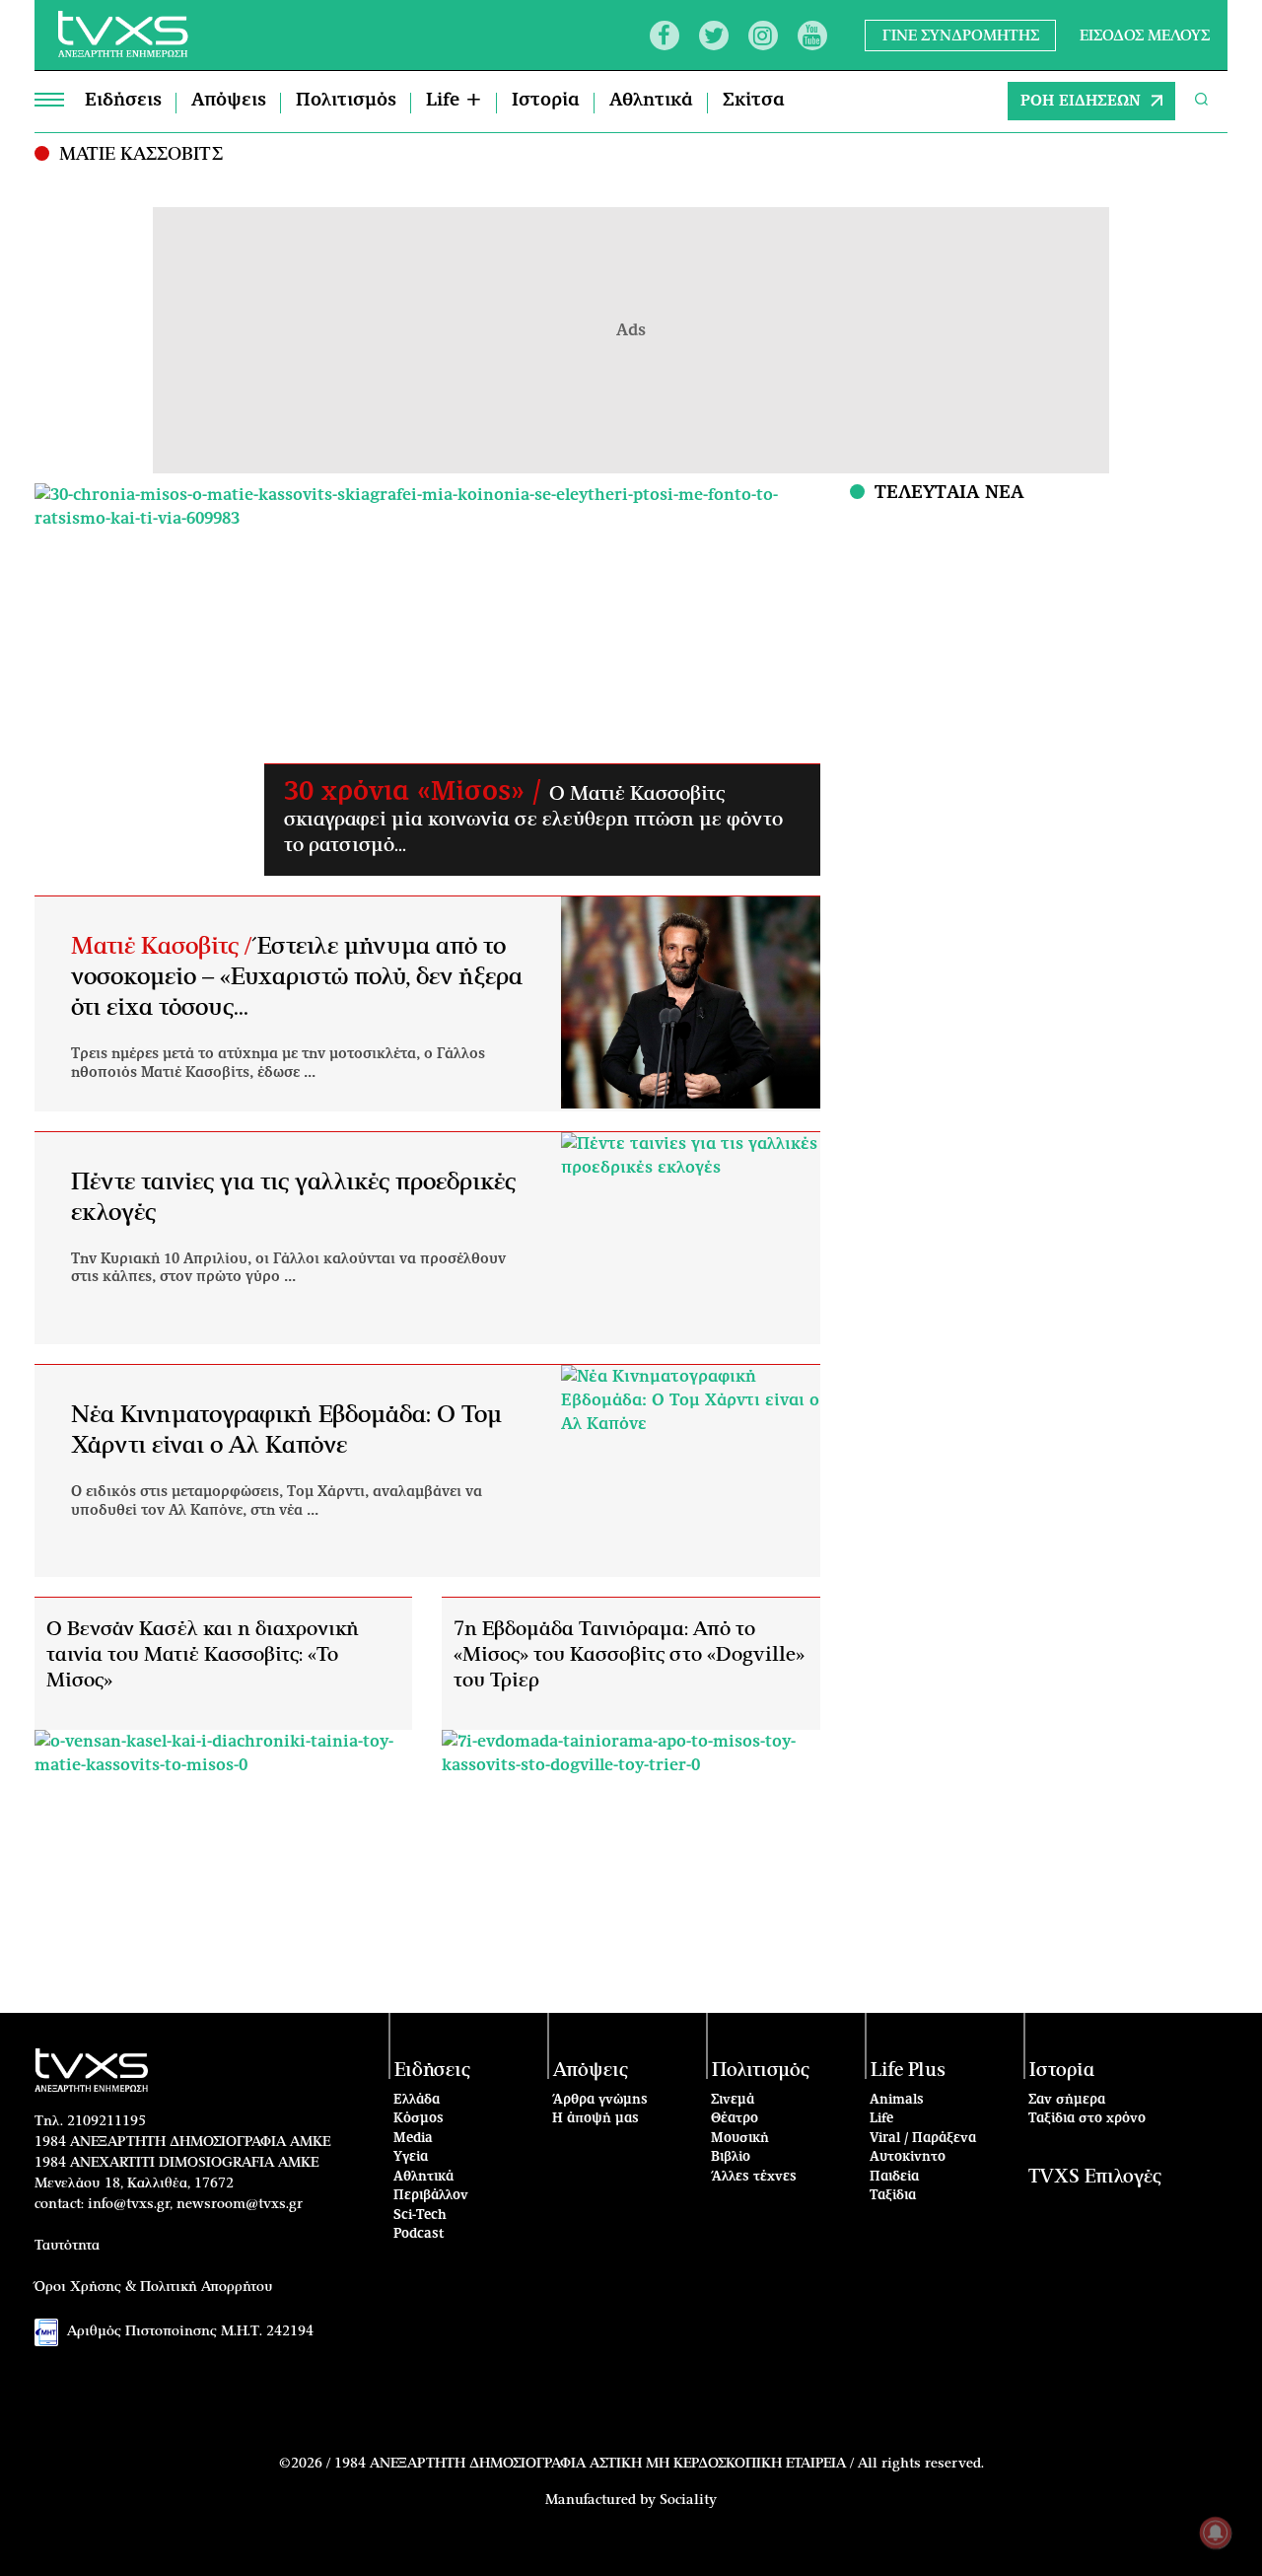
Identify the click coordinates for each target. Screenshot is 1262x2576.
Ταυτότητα (67, 2246)
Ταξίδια (893, 2196)
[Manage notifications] (1216, 2533)
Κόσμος (419, 2119)
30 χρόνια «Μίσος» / (417, 792)
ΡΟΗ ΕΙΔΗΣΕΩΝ (1081, 101)
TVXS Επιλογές (1095, 2177)
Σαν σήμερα (1067, 2100)
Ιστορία (546, 101)
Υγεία (411, 2157)
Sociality (688, 2500)
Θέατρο (735, 2119)
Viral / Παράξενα (923, 2139)
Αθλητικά (651, 101)
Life (881, 2119)
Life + (454, 101)
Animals (897, 2100)
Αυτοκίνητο (908, 2157)
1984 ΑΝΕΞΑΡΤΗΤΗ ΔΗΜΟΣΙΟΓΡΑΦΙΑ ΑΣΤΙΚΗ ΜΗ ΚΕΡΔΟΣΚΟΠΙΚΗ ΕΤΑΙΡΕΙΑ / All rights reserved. (659, 2464)
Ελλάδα (417, 2100)
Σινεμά (733, 2100)
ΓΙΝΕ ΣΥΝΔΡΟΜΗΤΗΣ (961, 35)
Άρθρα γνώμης (600, 2100)
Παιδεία (894, 2177)
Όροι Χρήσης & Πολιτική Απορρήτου (154, 2287)
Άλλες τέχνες (754, 2177)
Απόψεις (229, 101)
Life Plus (908, 2071)
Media (413, 2139)
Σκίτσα (754, 101)
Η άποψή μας (596, 2119)
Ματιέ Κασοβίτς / (164, 947)
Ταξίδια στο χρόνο (1087, 2119)
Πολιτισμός (346, 101)
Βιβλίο (731, 2157)
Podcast (419, 2234)
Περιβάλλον (431, 2196)
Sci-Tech (420, 2216)
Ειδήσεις (123, 101)
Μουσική (740, 2139)
